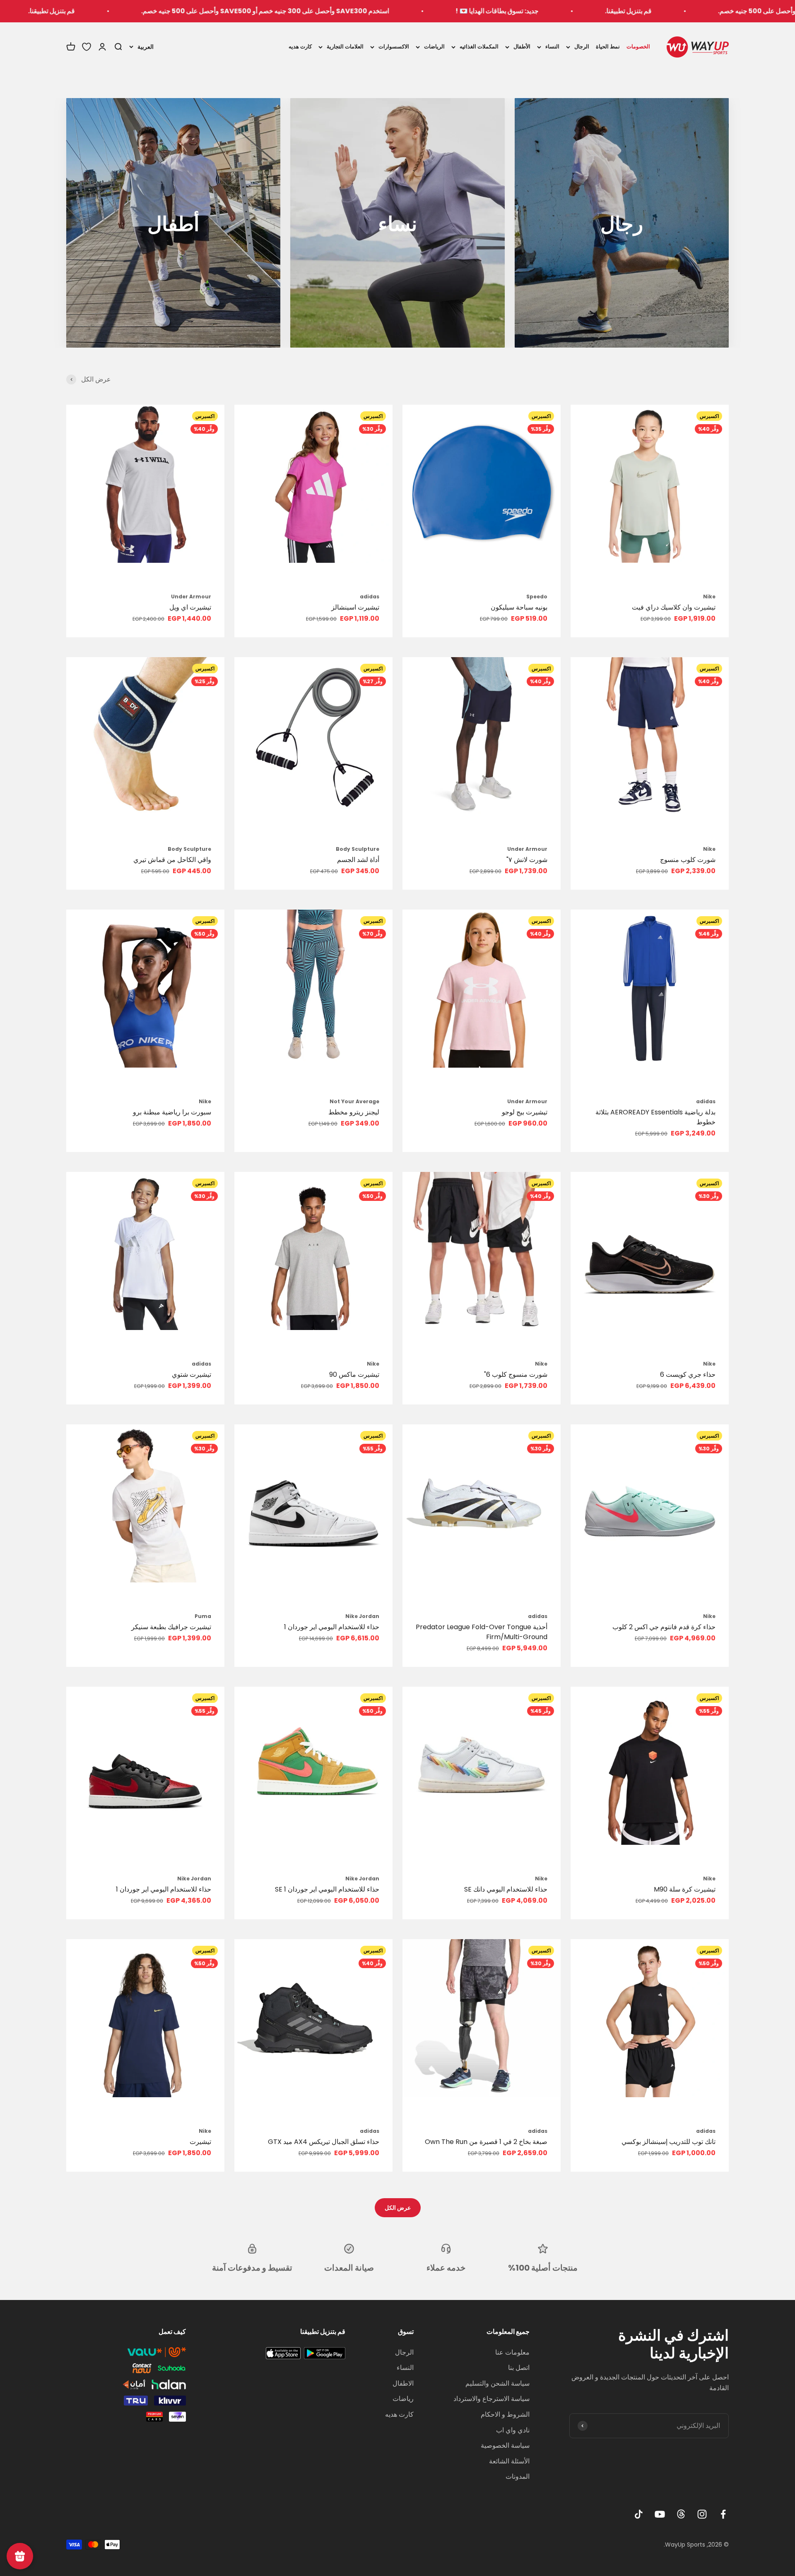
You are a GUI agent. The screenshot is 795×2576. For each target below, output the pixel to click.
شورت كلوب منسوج (688, 860)
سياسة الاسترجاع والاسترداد (491, 2399)
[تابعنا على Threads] (681, 2514)
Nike (709, 597)
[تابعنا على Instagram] (702, 2514)
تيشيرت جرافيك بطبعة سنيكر (171, 1627)
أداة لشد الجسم (358, 860)
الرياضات (434, 47)
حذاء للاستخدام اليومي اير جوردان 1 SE (327, 1889)
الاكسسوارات (394, 47)
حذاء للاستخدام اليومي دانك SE (506, 1889)
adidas (370, 597)
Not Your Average (354, 1101)
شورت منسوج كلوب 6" (516, 1374)
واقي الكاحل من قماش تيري (172, 860)
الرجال (582, 47)
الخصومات (638, 47)
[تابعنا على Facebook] (723, 2514)
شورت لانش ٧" (527, 860)
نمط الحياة (608, 47)
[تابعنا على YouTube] (660, 2514)
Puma (203, 1616)
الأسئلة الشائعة (509, 2461)
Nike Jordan (362, 1616)
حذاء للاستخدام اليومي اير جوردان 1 (332, 1627)
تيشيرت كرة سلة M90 (685, 1889)
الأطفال (522, 47)
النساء (552, 47)
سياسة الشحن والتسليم (497, 2383)
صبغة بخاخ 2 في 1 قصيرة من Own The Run (486, 2142)
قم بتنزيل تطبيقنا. (206, 11)
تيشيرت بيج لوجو (525, 1112)
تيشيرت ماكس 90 (354, 1374)
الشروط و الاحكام (505, 2414)
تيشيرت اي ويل (190, 607)
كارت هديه (300, 47)
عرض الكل (398, 2208)
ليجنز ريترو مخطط (354, 1112)
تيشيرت (200, 2142)
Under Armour (191, 597)
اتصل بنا (519, 2368)
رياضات (403, 2399)
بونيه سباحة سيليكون (519, 607)
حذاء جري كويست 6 (688, 1374)
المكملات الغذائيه (479, 47)
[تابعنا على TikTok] (639, 2514)
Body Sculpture (358, 849)
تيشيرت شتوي (192, 1374)
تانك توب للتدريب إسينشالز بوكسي (669, 2142)
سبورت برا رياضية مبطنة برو (172, 1112)
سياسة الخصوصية (505, 2445)
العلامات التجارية (345, 47)
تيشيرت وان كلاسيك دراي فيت (674, 607)
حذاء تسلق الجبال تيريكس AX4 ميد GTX (324, 2142)
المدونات (518, 2476)
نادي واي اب (513, 2430)
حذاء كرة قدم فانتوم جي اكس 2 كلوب (664, 1627)
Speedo (537, 597)
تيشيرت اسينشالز (355, 607)
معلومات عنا (512, 2352)
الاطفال (403, 2383)
